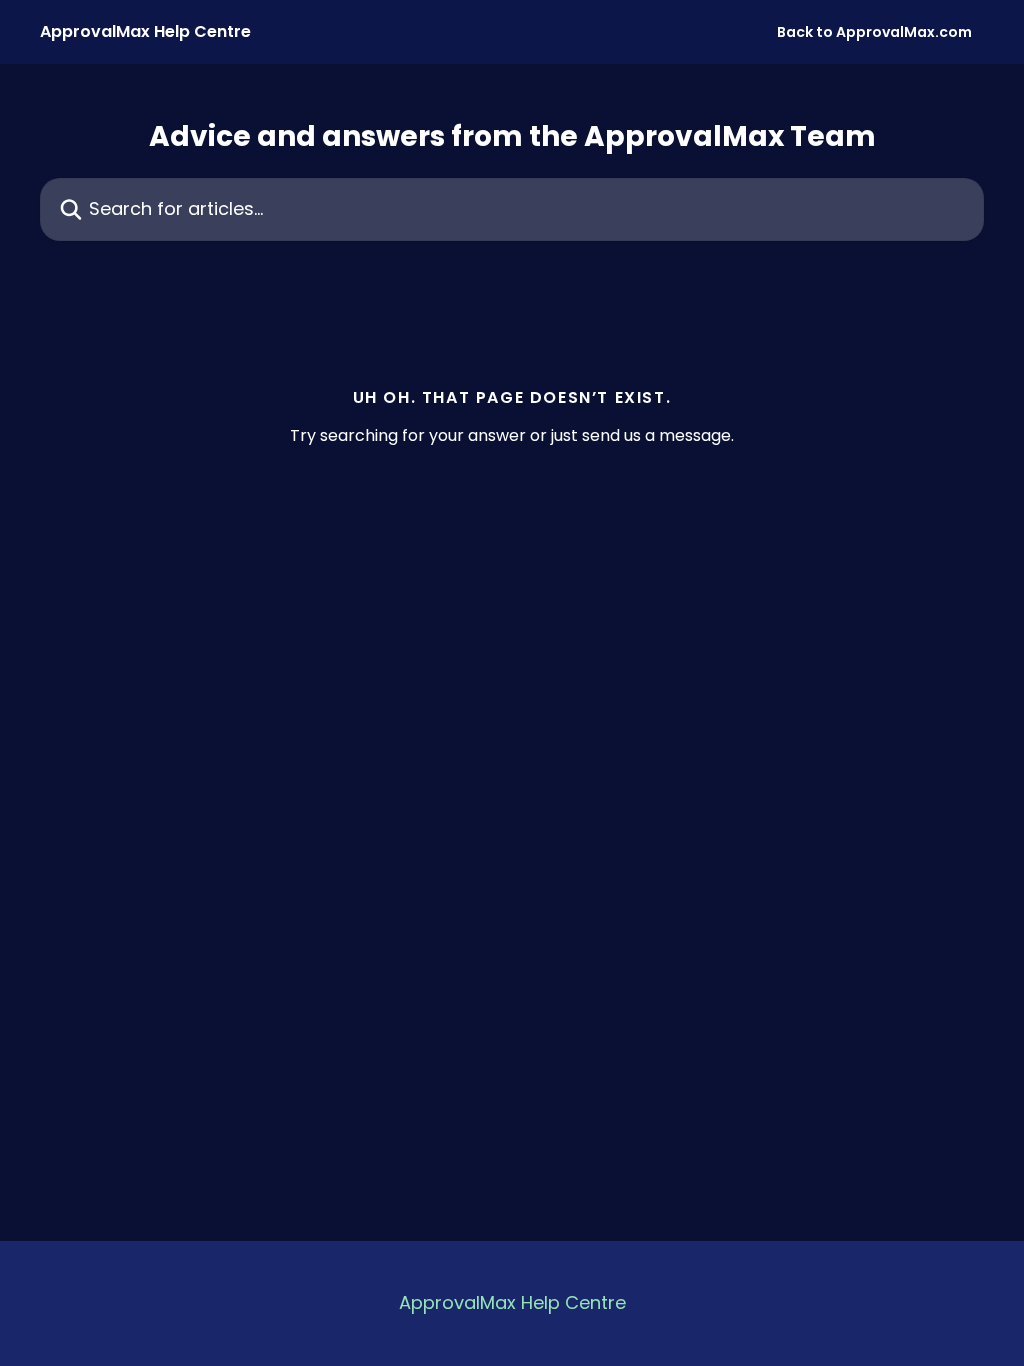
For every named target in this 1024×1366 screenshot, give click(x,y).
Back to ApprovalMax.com (874, 32)
